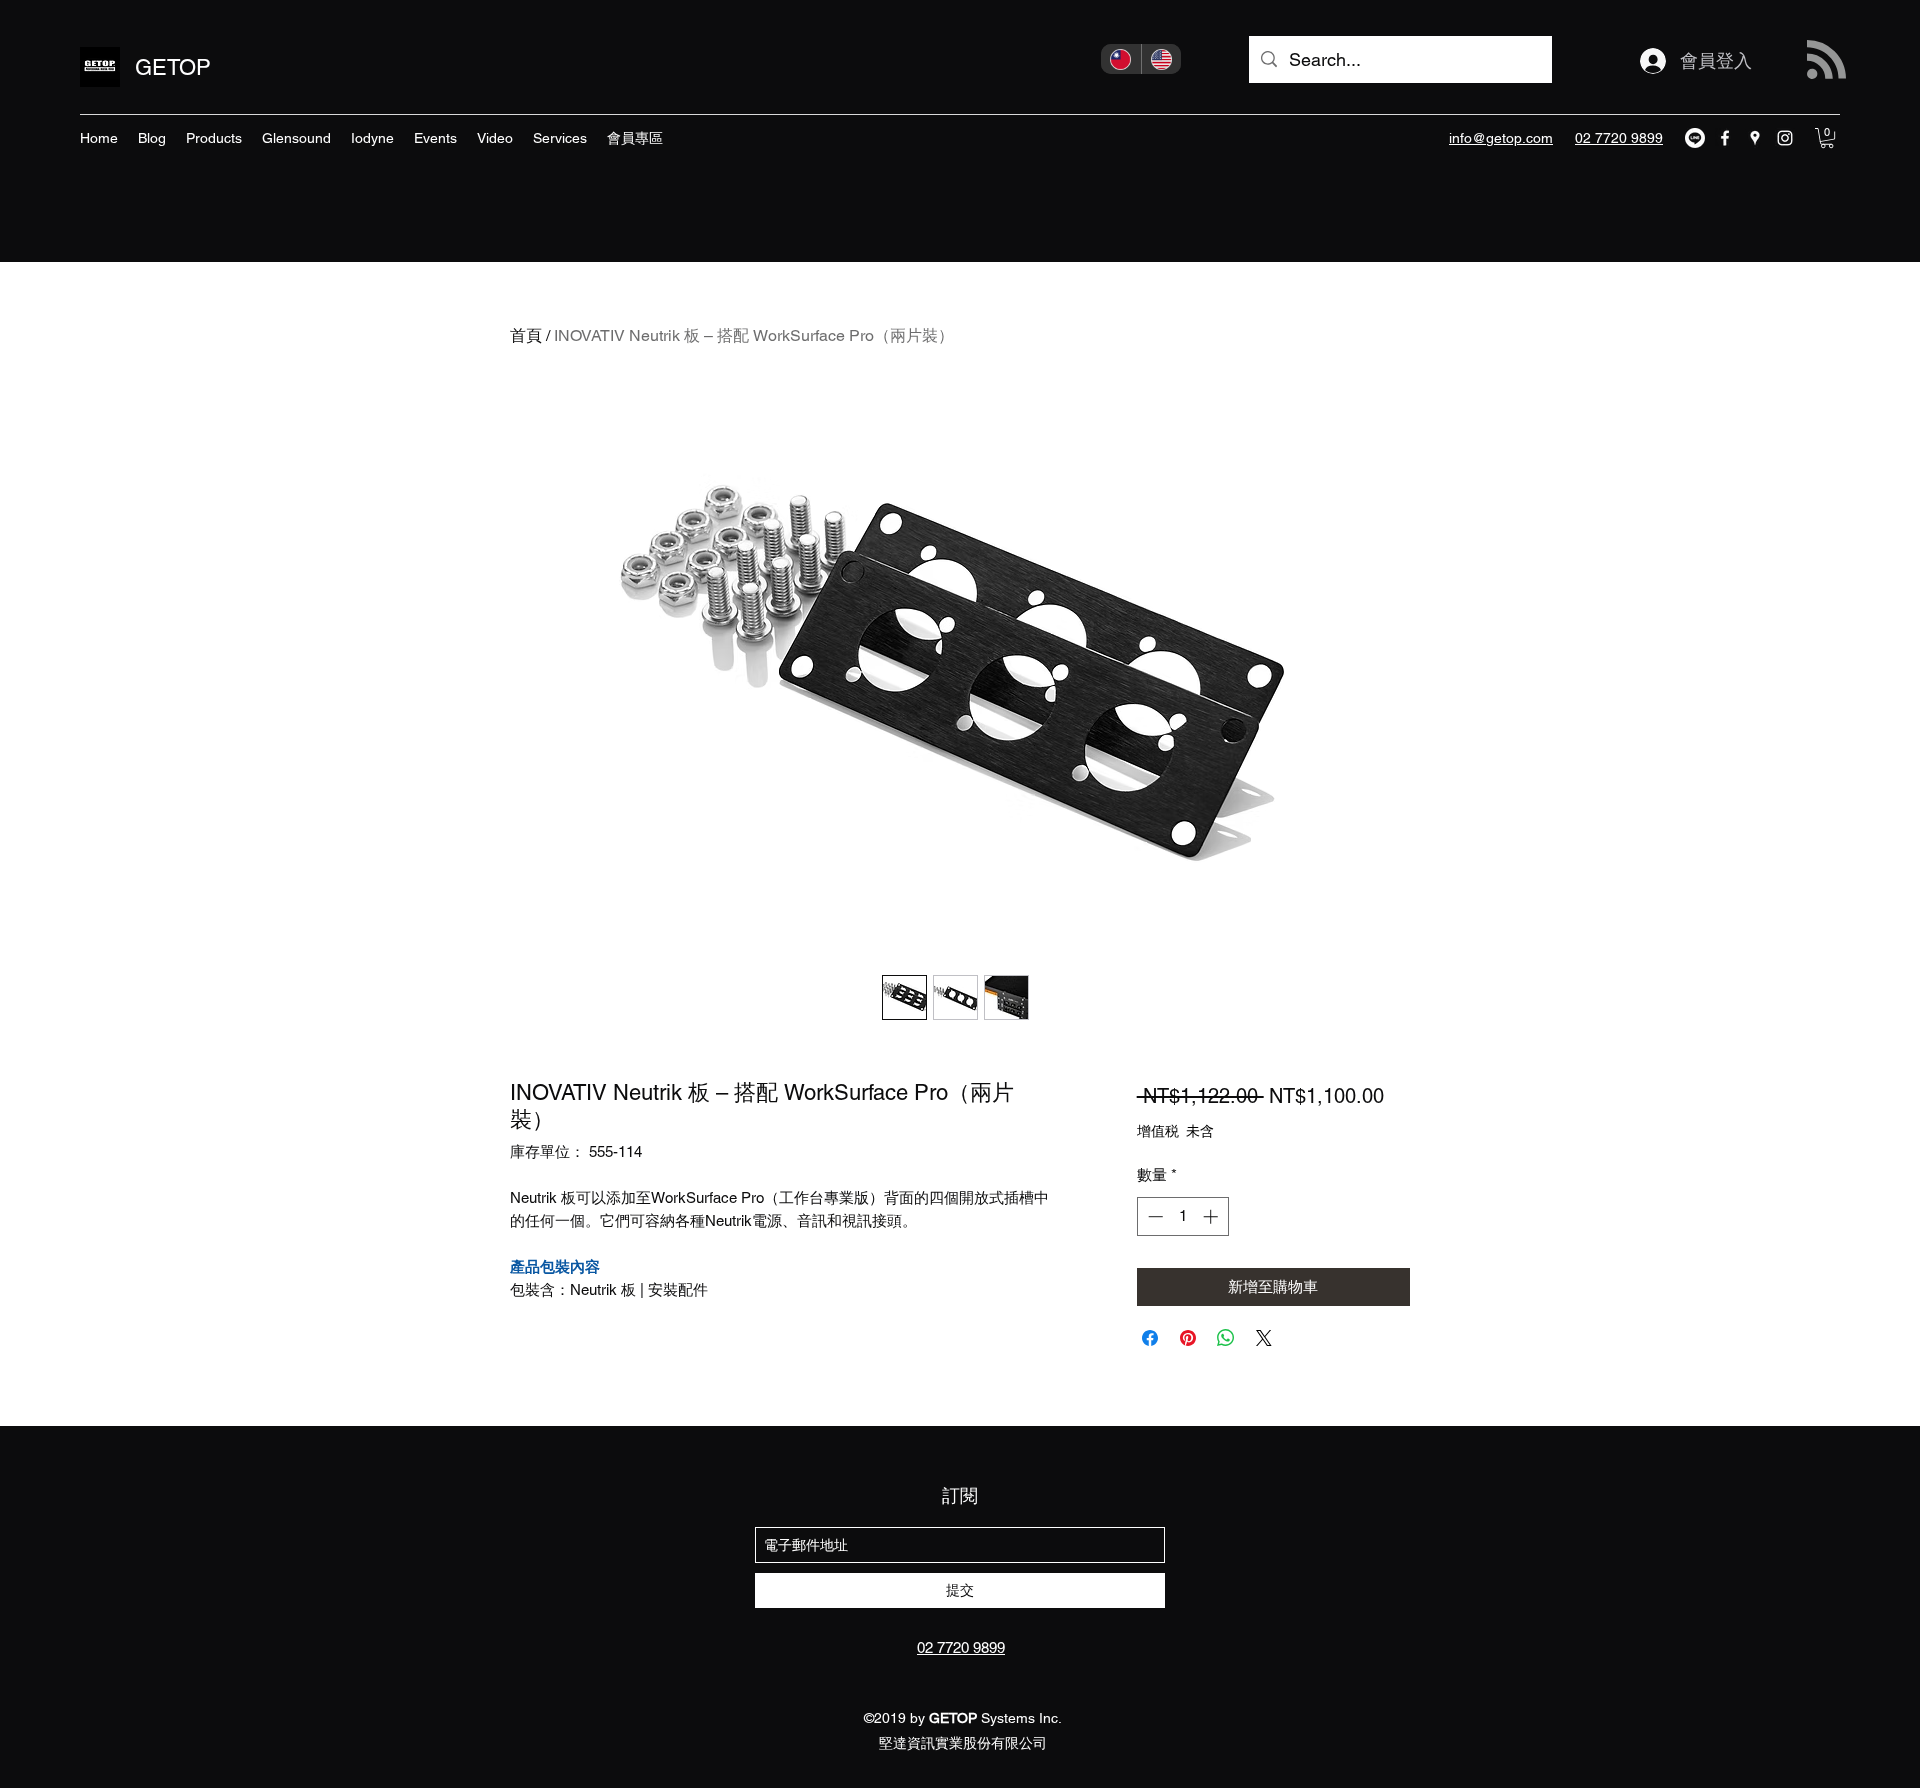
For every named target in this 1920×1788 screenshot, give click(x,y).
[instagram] (1785, 138)
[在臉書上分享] (1150, 1338)
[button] (1827, 138)
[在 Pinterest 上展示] (1188, 1338)
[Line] (1695, 138)
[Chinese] (1121, 59)
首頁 (526, 335)
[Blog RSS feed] (1826, 60)
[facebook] (1725, 138)
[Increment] (1212, 1216)
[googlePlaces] (1755, 138)
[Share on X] (1264, 1338)
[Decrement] (1153, 1216)
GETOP (173, 67)
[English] (1161, 59)
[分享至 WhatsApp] (1226, 1338)
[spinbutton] (1182, 1216)
